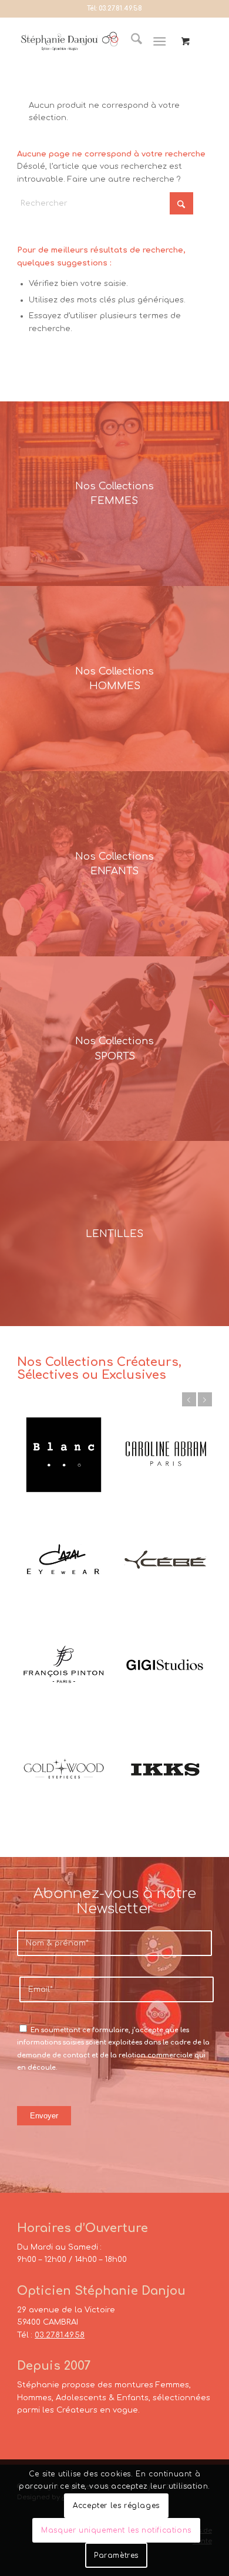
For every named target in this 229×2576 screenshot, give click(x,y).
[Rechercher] (131, 42)
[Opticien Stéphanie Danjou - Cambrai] (70, 42)
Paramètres (116, 2555)
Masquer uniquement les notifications (116, 2530)
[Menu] (159, 42)
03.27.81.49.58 (120, 8)
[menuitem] (131, 42)
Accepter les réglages (116, 2506)
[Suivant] (205, 1399)
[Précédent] (189, 1399)
